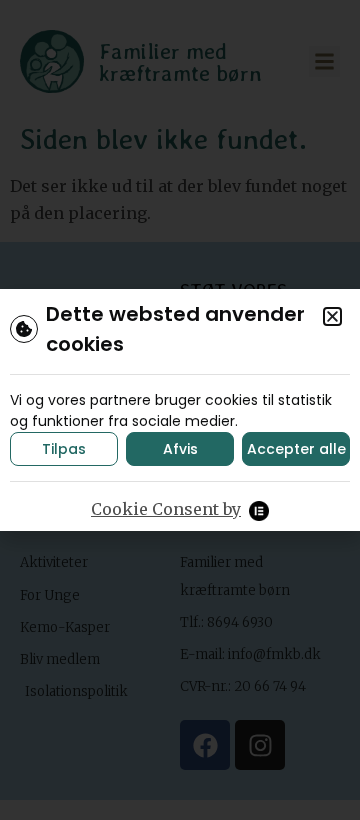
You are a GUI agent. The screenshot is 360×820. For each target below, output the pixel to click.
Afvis (180, 449)
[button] (332, 316)
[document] (180, 410)
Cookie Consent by (166, 509)
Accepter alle (296, 449)
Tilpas (64, 449)
